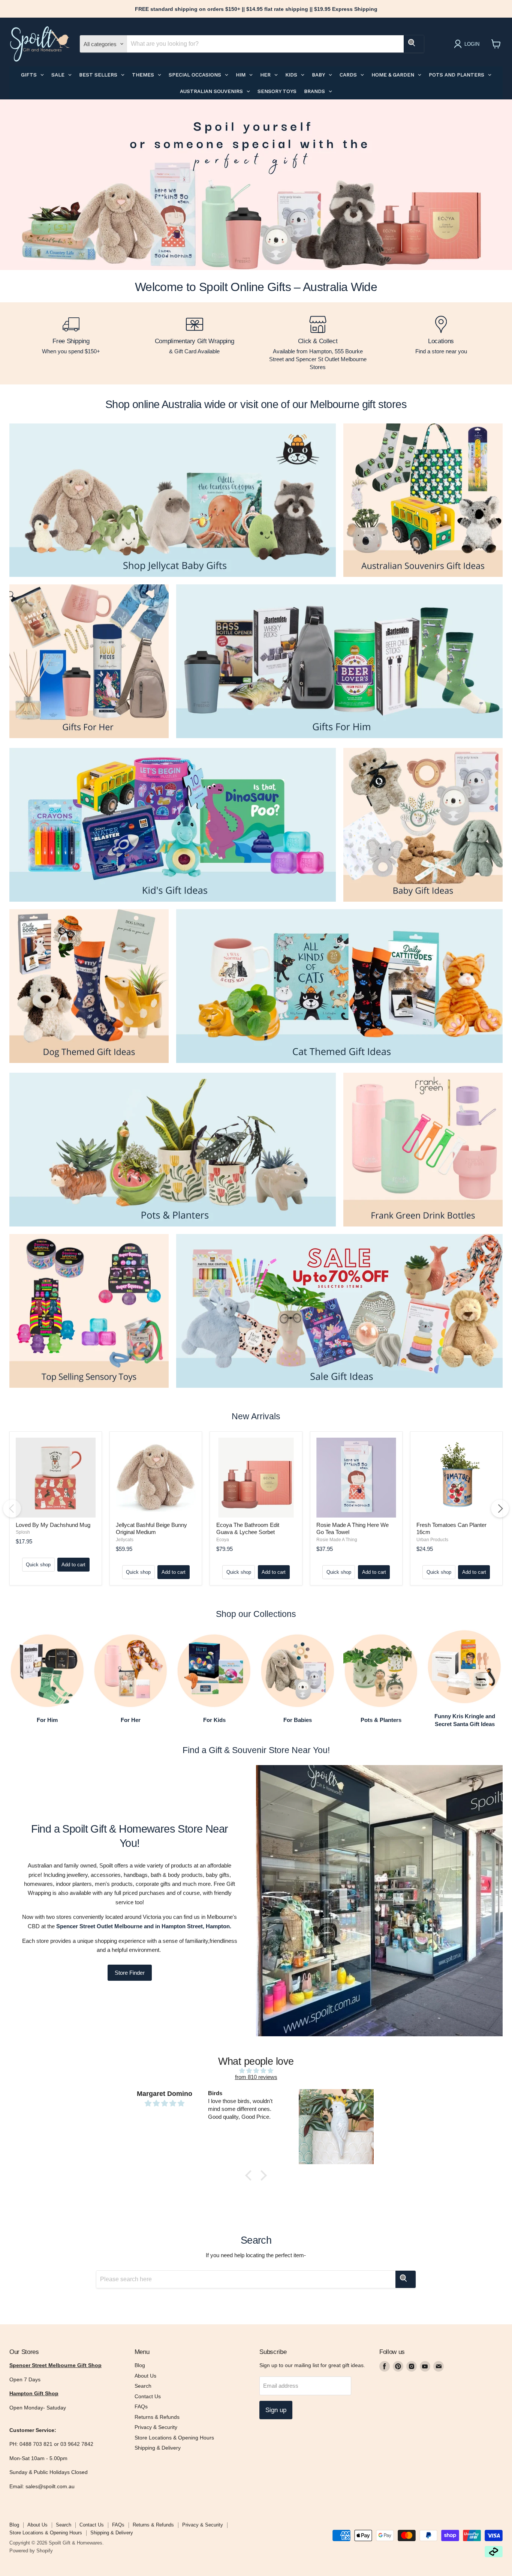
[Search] (414, 44)
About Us (145, 2376)
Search (143, 2386)
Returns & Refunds (157, 2417)
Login (472, 44)
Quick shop (38, 1565)
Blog (140, 2365)
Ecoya (223, 1540)
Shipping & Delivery (158, 2448)
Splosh (23, 1532)
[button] (250, 2175)
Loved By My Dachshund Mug (53, 1525)
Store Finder (130, 1973)
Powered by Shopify (31, 2551)
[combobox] (265, 44)
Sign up (276, 2410)
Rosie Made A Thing (337, 1540)
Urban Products (432, 1540)
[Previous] (12, 1509)
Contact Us (148, 2396)
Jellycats (125, 1540)
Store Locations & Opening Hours (174, 2438)
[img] (256, 2071)
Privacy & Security (156, 2427)
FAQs (141, 2406)
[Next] (500, 1509)
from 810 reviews (256, 2077)
